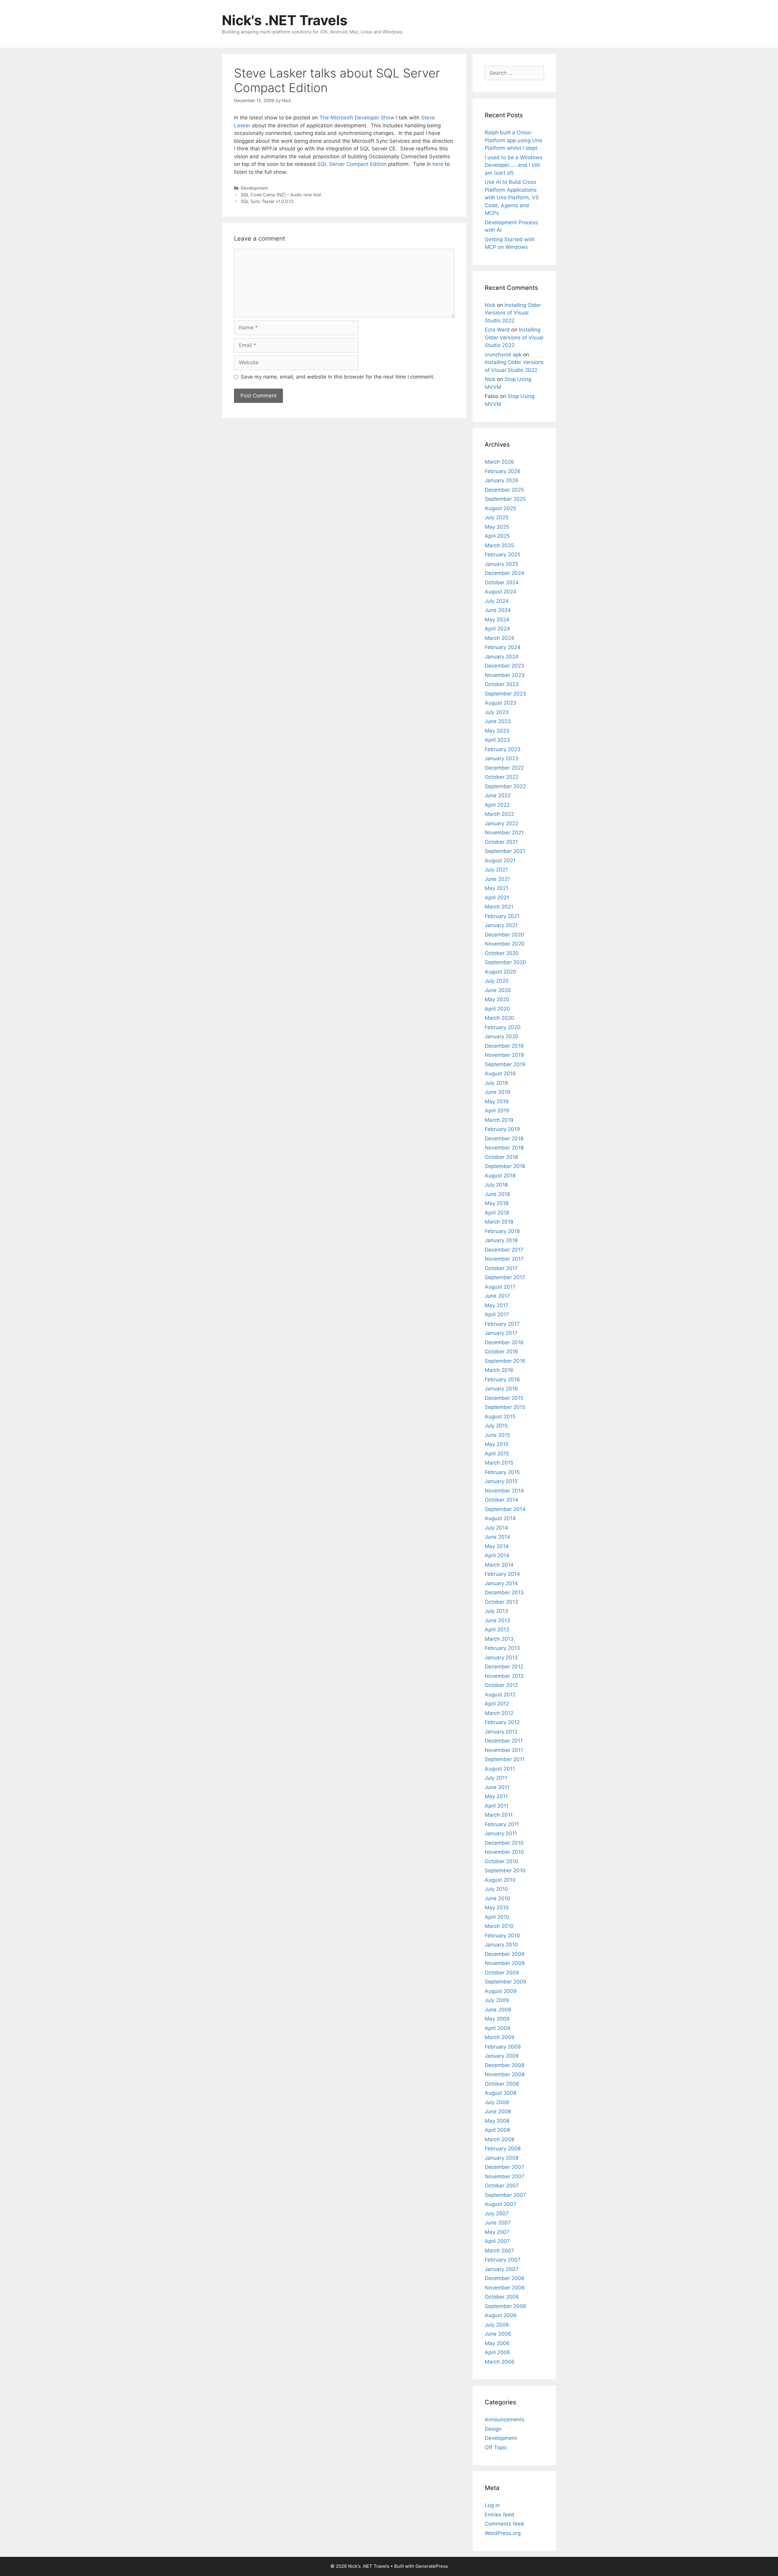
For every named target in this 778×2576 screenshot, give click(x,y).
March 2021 (499, 907)
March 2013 (499, 1639)
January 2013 (501, 1657)
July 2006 (497, 2325)
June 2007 (498, 2223)
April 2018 (497, 1213)
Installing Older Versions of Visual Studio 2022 (513, 313)
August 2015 (500, 1417)
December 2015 (504, 1398)
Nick (490, 305)
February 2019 (502, 1129)
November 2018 (504, 1148)
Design (493, 2429)
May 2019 (497, 1101)
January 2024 (502, 657)
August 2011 (500, 1769)
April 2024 (497, 629)
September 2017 (505, 1277)
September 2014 (505, 1509)
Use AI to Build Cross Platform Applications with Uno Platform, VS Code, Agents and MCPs (512, 197)
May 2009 (497, 2019)
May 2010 (497, 1908)
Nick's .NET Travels (285, 20)
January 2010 (501, 1945)
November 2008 (505, 2074)
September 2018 (505, 1166)
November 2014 (504, 1491)
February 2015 (502, 1472)
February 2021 (502, 916)
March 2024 (499, 638)
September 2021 (505, 851)
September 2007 (505, 2195)
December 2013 (504, 1592)
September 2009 (506, 1982)
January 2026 (502, 480)
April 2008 (497, 2130)
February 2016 (502, 1379)
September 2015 (505, 1407)
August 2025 (500, 508)
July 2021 (496, 870)
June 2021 (497, 879)
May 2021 (497, 888)
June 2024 (498, 610)
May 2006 (497, 2343)
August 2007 (501, 2204)
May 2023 (497, 731)
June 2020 (498, 990)
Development (254, 188)
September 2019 (505, 1064)
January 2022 (501, 823)
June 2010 (497, 1898)
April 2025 (497, 536)
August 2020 (501, 972)
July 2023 (497, 712)
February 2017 (502, 1324)
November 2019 (504, 1055)
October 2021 (501, 842)
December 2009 (505, 1954)
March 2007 (499, 2251)
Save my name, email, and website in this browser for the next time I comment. (338, 377)
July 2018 (496, 1185)
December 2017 (504, 1250)
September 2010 (505, 1870)
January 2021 (501, 925)
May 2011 (496, 1796)
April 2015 (497, 1454)
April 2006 (497, 2352)
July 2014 (496, 1528)
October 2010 (501, 1861)
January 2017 (501, 1333)
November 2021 (504, 833)
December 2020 (504, 935)
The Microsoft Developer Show (357, 118)
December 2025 (504, 490)
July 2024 (497, 601)
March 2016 (499, 1370)
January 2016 (501, 1389)
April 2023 (497, 740)
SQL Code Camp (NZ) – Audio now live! (281, 195)
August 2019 (500, 1073)
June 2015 (497, 1435)
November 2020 (505, 944)
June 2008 (498, 2111)
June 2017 (497, 1296)
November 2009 (505, 1963)
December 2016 (504, 1342)
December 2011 (504, 1741)
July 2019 (496, 1083)
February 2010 (502, 1935)
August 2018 (500, 1176)
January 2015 (501, 1481)
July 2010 (496, 1889)
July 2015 (496, 1426)
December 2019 (504, 1046)
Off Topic (496, 2447)
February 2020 (503, 1027)
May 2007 (497, 2232)
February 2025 (503, 555)
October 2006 (502, 2297)
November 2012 (504, 1676)
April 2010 (497, 1917)
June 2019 (497, 1092)
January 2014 (501, 1583)
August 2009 (501, 1991)
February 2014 (502, 1574)
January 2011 (501, 1833)
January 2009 (502, 2056)
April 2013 (497, 1630)
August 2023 (501, 703)
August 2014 (500, 1518)
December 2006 (505, 2278)
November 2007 (505, 2176)
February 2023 (503, 749)
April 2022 (497, 805)
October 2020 (502, 953)
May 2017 (497, 1305)
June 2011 (497, 1787)
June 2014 (497, 1537)
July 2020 (497, 981)
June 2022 (498, 795)
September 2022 (505, 786)
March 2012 (499, 1713)
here (438, 164)
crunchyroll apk (503, 355)
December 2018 (504, 1139)
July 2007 (497, 2214)
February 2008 (503, 2148)
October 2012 (501, 1685)
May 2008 (497, 2121)
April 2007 (497, 2241)
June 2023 (498, 721)
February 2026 (503, 471)
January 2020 (502, 1036)
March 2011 (499, 1815)
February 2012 (502, 1722)
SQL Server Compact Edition (352, 164)
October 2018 (501, 1157)
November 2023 (505, 675)
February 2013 (502, 1648)
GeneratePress (432, 2566)
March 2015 (499, 1463)
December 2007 (504, 2167)
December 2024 (504, 573)
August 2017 (500, 1287)
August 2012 (500, 1695)
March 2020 (499, 1018)
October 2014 (501, 1500)
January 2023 (502, 758)
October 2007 (502, 2186)
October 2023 (502, 684)
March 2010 (499, 1926)
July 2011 (496, 1778)
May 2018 (497, 1203)
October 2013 (501, 1602)
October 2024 (502, 582)
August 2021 (500, 860)
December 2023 (504, 666)
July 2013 (496, 1611)
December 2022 (504, 768)
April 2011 (497, 1806)
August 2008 (501, 2093)
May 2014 (497, 1546)
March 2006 (500, 2362)
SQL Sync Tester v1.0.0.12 (267, 201)
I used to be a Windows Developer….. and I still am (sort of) (514, 165)
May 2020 (497, 999)
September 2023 (505, 694)
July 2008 (497, 2102)
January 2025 (501, 564)
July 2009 (497, 2000)
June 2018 (497, 1194)
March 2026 (499, 462)
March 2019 (499, 1120)
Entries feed (499, 2515)
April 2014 (497, 1555)
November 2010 (504, 1852)
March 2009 (500, 2037)
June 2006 (498, 2334)
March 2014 (499, 1565)
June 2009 (498, 2010)
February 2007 (503, 2260)
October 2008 (502, 2084)
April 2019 (497, 1111)
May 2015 (497, 1444)
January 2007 (502, 2269)
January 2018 (501, 1240)
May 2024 (497, 620)
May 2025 (497, 527)
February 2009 (503, 2047)
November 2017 (504, 1259)
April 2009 (497, 2028)
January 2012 (501, 1732)
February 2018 (502, 1231)
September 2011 (505, 1759)
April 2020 (497, 1009)
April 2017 (497, 1314)
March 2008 (499, 2139)
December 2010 (504, 1843)
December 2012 (504, 1667)
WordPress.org (503, 2533)
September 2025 (505, 499)
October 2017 (501, 1268)
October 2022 (502, 777)
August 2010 (500, 1880)
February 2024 (503, 647)
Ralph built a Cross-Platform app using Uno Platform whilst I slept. (513, 140)
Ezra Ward (497, 330)
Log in (492, 2505)
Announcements (505, 2420)
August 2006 (501, 2315)
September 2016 (505, 1361)
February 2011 (502, 1824)
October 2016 (501, 1352)
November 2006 (505, 2288)
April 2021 (497, 898)
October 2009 (502, 1973)
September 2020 (505, 962)
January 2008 (502, 2158)
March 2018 (499, 1222)
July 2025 (497, 517)
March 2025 (499, 545)
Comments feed (504, 2524)
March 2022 (499, 814)
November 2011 (504, 1750)
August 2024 (501, 592)
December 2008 (504, 2065)
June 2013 (497, 1620)
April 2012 (497, 1704)
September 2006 (506, 2306)
